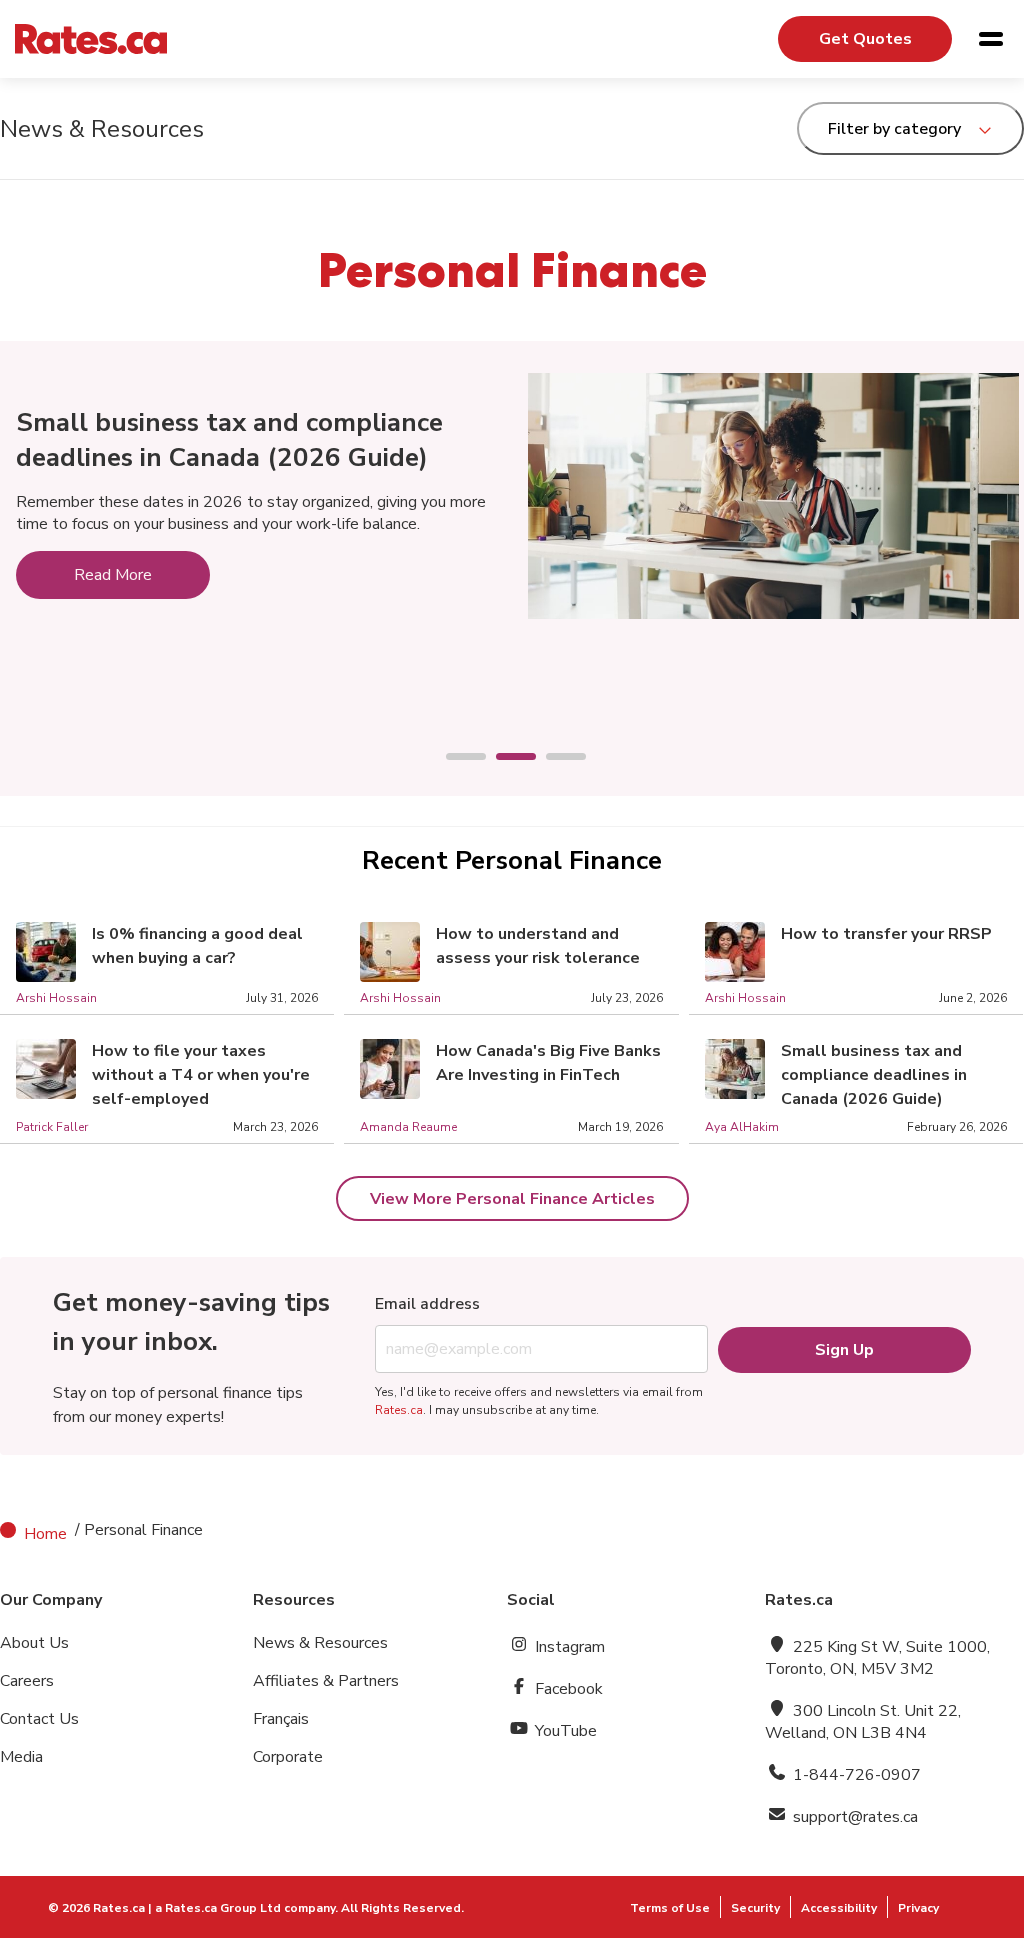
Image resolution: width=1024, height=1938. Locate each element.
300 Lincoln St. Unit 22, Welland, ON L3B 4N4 (863, 1722)
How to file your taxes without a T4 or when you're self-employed (201, 1075)
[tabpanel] (512, 486)
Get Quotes (865, 39)
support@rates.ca (853, 1817)
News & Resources (320, 1643)
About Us (34, 1643)
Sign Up (844, 1350)
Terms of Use (670, 1908)
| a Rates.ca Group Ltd (214, 1908)
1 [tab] (456, 758)
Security (755, 1908)
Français (281, 1719)
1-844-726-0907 (855, 1775)
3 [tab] (556, 758)
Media (21, 1757)
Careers (27, 1681)
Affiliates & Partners (326, 1681)
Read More (113, 575)
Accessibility (839, 1908)
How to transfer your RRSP (886, 934)
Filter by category (894, 129)
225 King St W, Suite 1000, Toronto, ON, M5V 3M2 (877, 1658)
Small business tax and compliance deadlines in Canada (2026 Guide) (229, 440)
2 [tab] (506, 758)
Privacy (918, 1908)
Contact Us (39, 1719)
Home (45, 1534)
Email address (427, 1304)
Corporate (288, 1757)
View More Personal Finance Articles (512, 1199)
